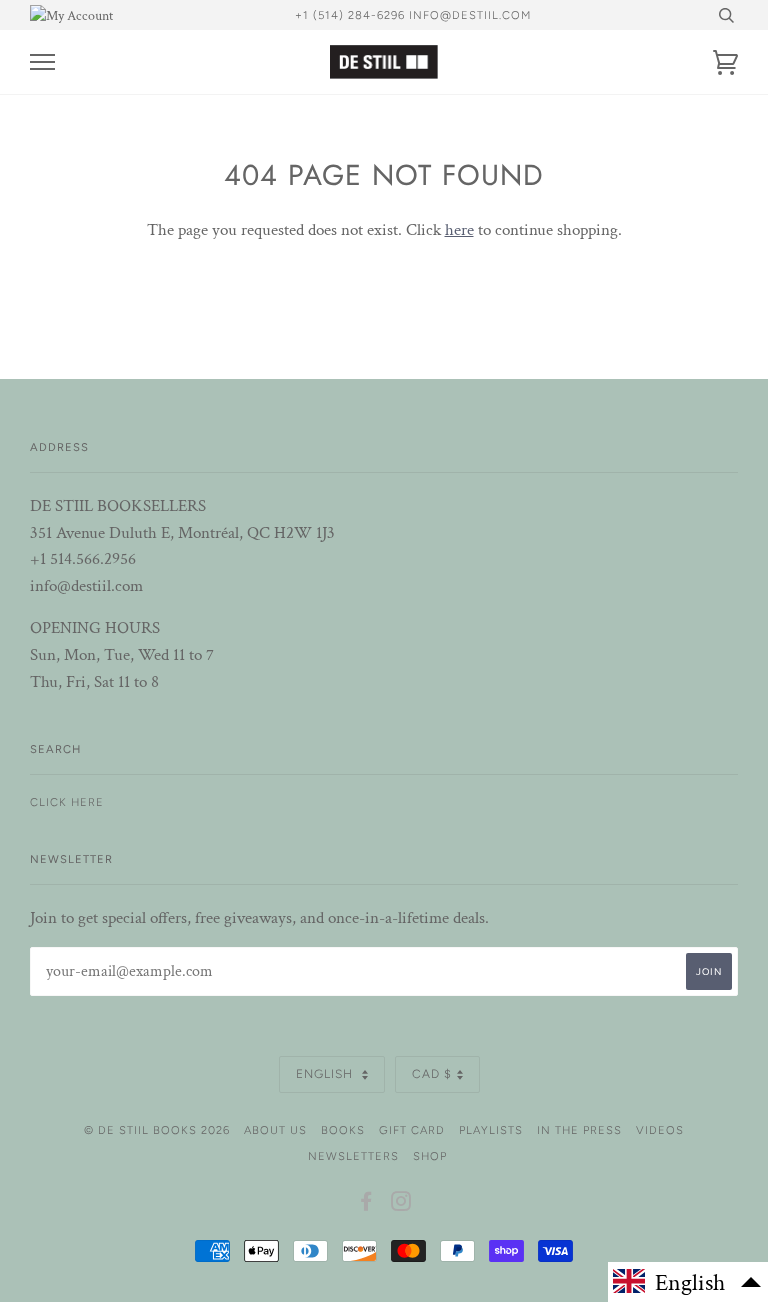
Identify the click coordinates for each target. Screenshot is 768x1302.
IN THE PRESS (579, 1130)
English (326, 1074)
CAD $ (432, 1074)
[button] (688, 1282)
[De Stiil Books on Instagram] (401, 1205)
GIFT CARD (412, 1130)
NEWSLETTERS (353, 1156)
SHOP (430, 1156)
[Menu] (42, 62)
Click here (67, 802)
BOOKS (343, 1130)
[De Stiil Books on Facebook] (366, 1205)
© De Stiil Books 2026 (157, 1130)
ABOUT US (275, 1130)
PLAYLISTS (491, 1130)
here (459, 230)
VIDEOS (660, 1130)
